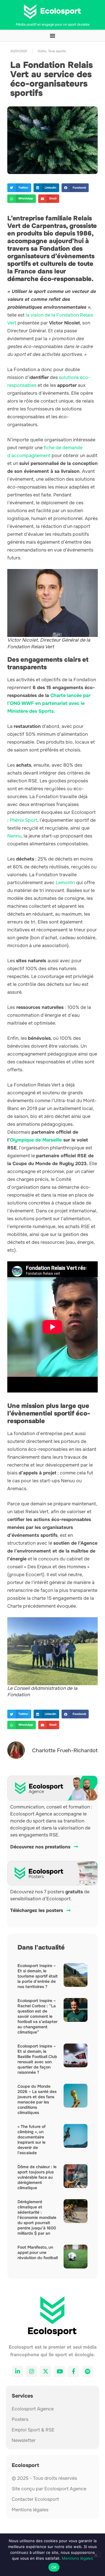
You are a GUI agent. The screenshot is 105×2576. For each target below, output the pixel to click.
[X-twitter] (45, 2371)
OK (54, 2567)
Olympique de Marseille (36, 1140)
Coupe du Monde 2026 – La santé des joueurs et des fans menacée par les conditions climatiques (37, 2099)
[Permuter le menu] (52, 36)
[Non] (96, 2554)
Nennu (14, 836)
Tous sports (57, 51)
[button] (19, 188)
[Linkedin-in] (17, 2371)
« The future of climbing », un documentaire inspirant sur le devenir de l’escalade (32, 2140)
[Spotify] (87, 2371)
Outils (42, 51)
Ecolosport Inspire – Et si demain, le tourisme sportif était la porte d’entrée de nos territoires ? (38, 1976)
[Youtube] (60, 2371)
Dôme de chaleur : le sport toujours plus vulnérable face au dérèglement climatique (37, 2177)
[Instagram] (32, 2371)
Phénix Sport (23, 820)
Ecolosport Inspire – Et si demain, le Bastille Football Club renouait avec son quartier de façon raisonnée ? (37, 2059)
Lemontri (65, 883)
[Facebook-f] (73, 2371)
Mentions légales (77, 2558)
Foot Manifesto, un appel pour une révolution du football (38, 2252)
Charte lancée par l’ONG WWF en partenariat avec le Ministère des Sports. (49, 703)
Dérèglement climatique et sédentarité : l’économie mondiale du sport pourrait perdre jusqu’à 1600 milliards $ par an (37, 2217)
